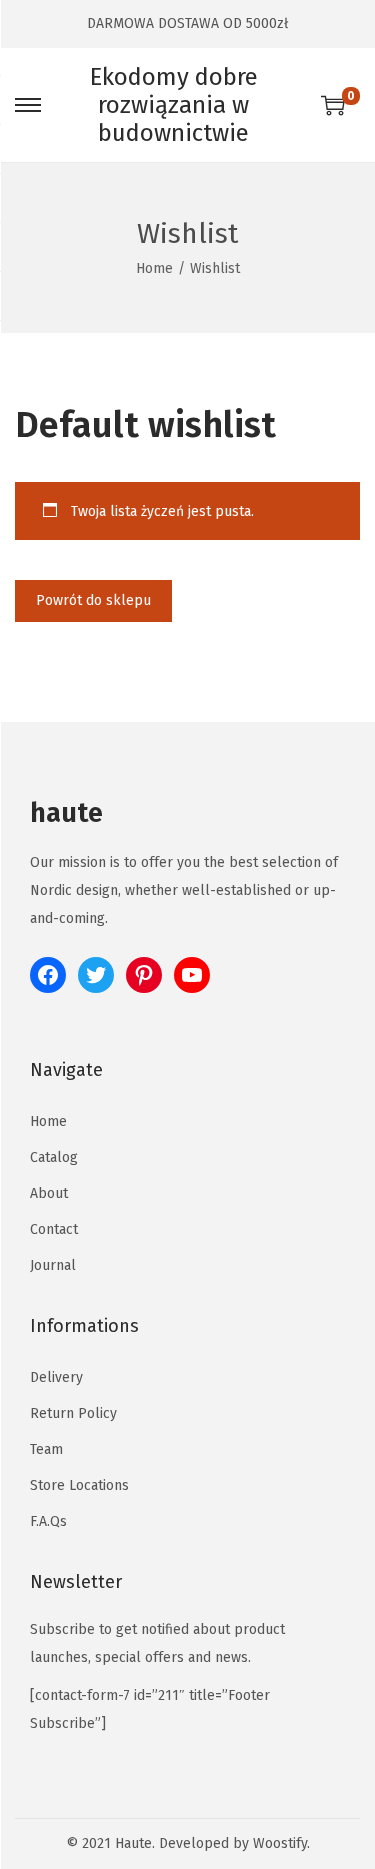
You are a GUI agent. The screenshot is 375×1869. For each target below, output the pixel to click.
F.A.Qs (48, 1521)
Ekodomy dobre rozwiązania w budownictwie (174, 105)
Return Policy (73, 1413)
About (49, 1193)
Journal (53, 1265)
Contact (54, 1229)
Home (154, 268)
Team (46, 1449)
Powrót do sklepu (93, 600)
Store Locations (79, 1485)
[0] (333, 105)
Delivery (56, 1377)
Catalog (54, 1157)
